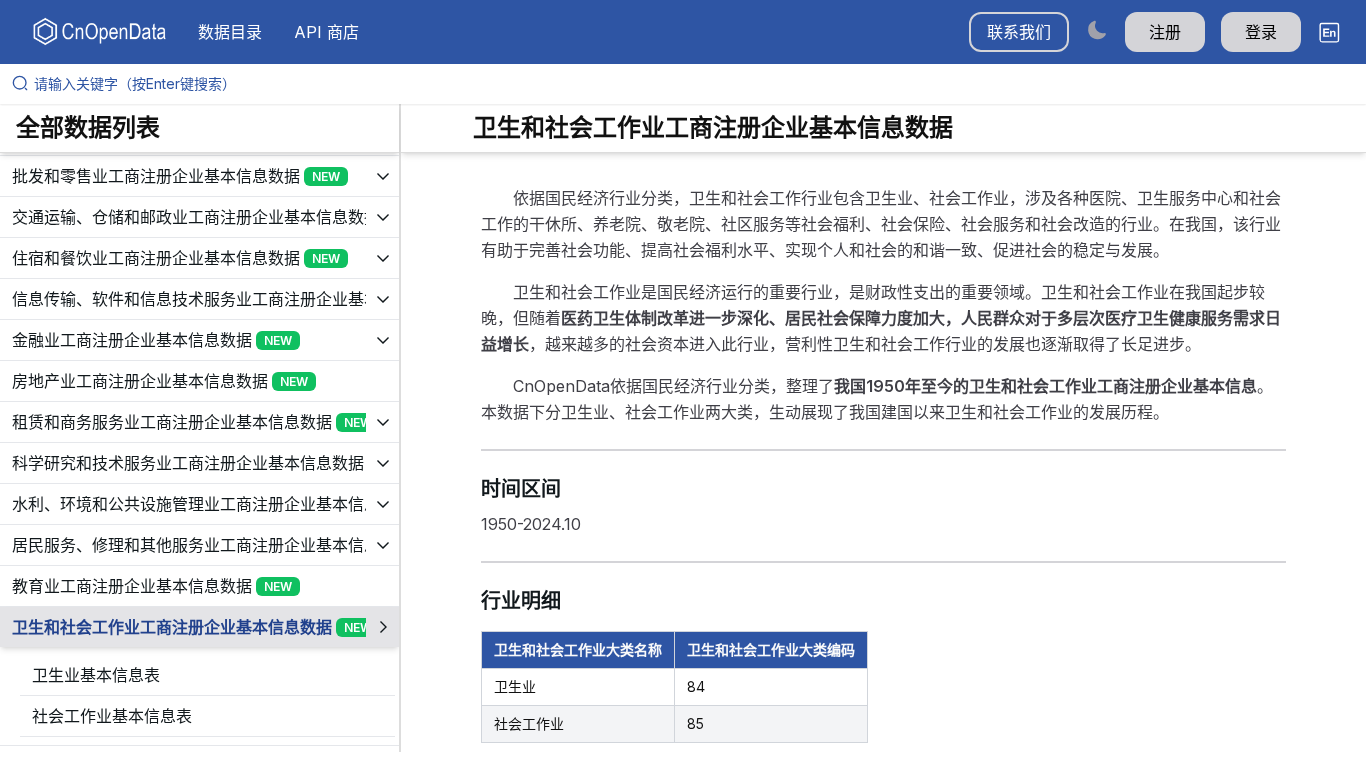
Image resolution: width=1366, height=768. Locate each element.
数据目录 (230, 32)
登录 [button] (1261, 32)
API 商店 (326, 32)
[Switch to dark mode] (1097, 29)
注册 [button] (1165, 32)
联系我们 (1019, 32)
